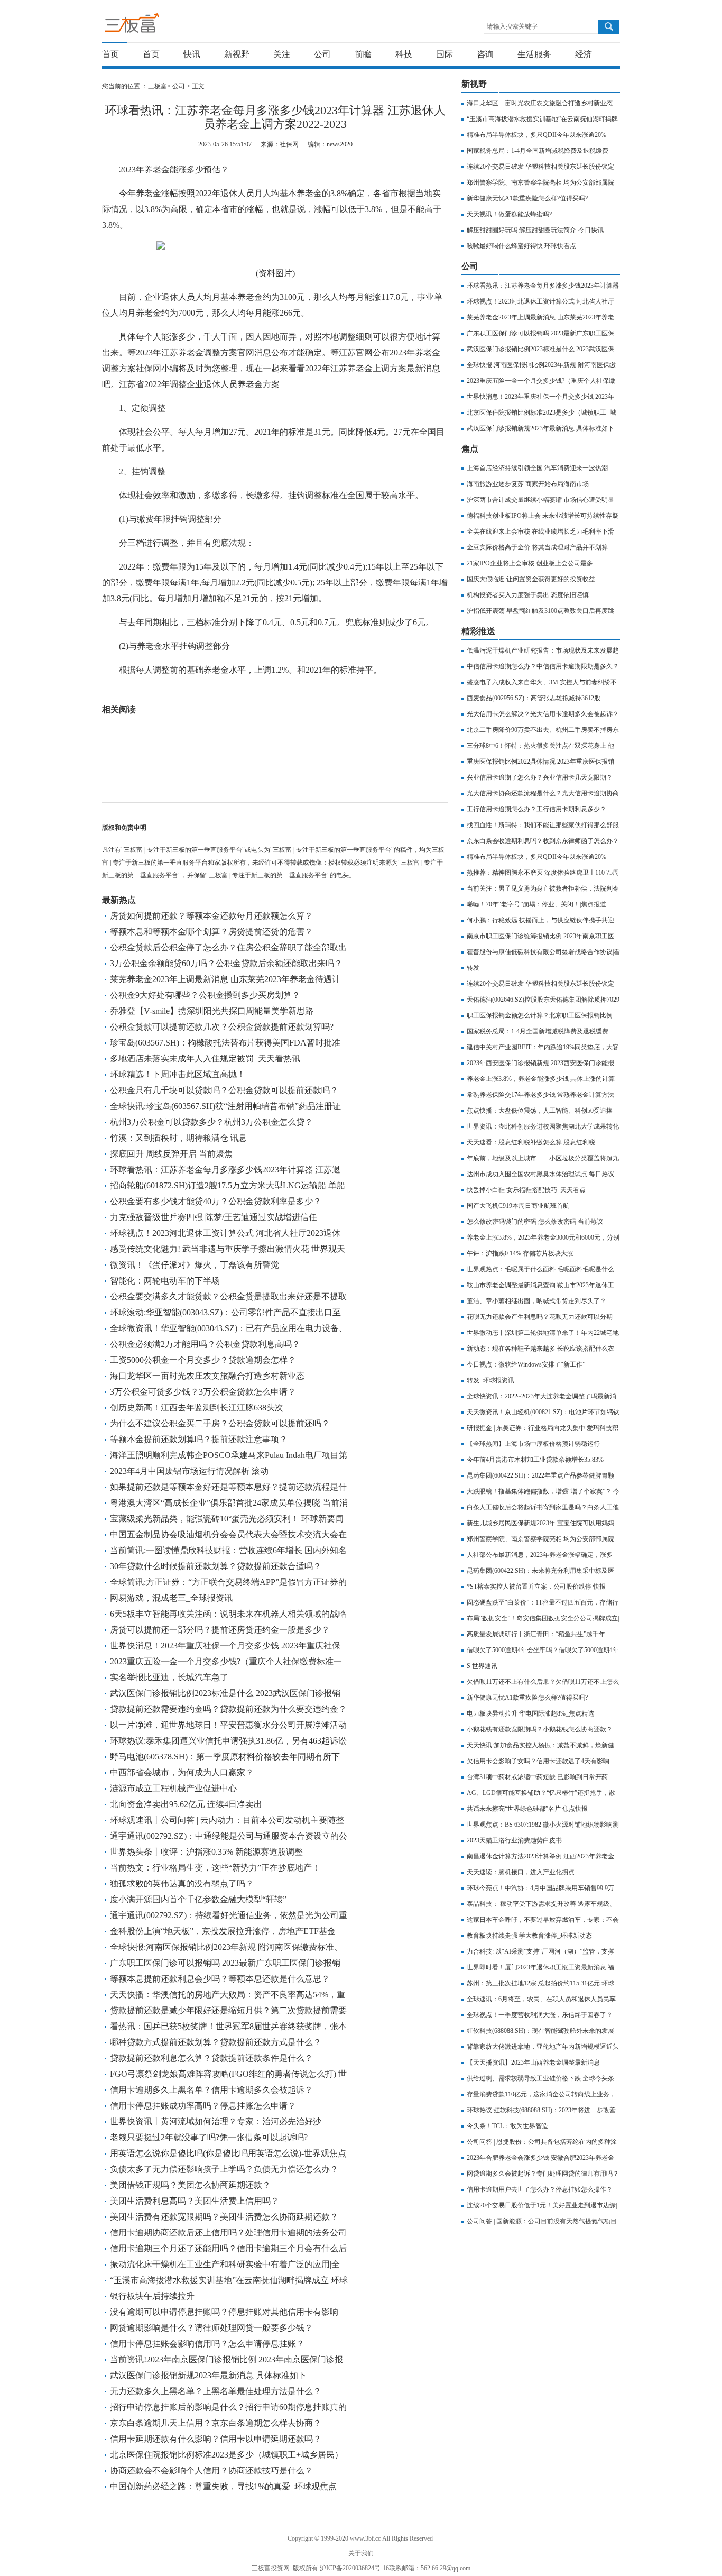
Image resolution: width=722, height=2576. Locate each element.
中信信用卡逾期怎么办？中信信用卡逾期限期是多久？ (543, 666)
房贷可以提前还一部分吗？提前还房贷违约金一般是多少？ (220, 1630)
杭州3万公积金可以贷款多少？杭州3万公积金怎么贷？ (211, 1122)
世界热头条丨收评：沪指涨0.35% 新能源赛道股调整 (206, 1852)
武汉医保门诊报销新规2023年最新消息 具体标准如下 (208, 2375)
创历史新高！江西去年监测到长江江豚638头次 (197, 1408)
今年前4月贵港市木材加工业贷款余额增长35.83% (535, 1460)
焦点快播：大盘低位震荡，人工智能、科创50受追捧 (540, 1111)
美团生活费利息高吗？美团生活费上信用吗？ (195, 2201)
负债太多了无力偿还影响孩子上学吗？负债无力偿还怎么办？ (224, 2169)
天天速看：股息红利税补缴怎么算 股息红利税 (531, 1142)
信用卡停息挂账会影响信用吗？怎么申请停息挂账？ (207, 2344)
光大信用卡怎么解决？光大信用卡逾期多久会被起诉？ (543, 714)
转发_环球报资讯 (490, 1380)
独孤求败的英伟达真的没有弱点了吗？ (182, 1883)
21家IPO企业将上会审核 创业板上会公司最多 (530, 563)
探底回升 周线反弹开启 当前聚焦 (171, 1154)
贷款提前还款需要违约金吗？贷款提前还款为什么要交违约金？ (228, 1709)
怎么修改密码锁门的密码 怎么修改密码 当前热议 (535, 1222)
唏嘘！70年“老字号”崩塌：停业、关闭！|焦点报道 (536, 904)
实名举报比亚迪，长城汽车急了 (169, 1677)
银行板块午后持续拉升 (152, 2296)
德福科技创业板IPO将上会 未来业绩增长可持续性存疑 (543, 516)
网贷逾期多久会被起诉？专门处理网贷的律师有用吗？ (543, 2174)
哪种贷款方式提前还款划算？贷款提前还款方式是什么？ (216, 2042)
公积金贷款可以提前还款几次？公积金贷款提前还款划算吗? (222, 1027)
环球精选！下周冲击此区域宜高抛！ (178, 1074)
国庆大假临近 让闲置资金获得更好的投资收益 (531, 579)
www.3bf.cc (365, 2538)
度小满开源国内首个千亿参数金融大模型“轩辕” (198, 1899)
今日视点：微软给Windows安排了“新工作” (526, 1364)
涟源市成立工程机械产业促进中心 (173, 1788)
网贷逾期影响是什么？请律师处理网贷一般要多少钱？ (211, 2328)
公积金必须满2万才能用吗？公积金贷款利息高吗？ (205, 1344)
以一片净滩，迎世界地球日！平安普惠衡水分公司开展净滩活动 (228, 1725)
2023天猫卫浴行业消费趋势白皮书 (514, 1840)
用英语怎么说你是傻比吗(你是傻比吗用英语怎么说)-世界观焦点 (228, 2153)
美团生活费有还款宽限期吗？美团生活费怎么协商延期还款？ (224, 2217)
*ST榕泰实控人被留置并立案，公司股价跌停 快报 (536, 1587)
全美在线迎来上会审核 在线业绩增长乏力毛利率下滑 (540, 531)
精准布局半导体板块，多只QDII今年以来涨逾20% (536, 135)
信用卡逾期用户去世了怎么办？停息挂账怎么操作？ (540, 2189)
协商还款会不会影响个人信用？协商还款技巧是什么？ (211, 2470)
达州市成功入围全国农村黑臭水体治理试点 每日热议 (540, 1174)
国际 (445, 54)
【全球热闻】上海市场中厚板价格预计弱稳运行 (533, 1444)
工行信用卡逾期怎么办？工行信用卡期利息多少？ (536, 809)
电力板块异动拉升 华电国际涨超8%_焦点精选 (530, 1713)
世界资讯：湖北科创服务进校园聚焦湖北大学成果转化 (543, 1126)
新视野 (237, 54)
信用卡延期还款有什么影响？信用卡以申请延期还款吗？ (216, 2439)
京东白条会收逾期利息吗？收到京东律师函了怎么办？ (543, 841)
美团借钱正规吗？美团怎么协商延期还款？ (190, 2185)
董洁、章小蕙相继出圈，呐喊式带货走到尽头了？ (536, 1301)
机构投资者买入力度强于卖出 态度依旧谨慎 (528, 595)
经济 (584, 54)
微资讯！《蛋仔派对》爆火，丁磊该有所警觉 (195, 1265)
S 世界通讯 (482, 1666)
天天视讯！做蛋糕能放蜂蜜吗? (509, 214)
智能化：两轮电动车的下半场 (165, 1281)
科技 (404, 54)
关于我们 (361, 2553)
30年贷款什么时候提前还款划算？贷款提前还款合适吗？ (216, 1566)
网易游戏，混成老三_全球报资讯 (171, 1598)
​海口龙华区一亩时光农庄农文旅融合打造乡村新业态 (207, 1376)
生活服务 (534, 54)
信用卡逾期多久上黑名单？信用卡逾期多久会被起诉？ (211, 2090)
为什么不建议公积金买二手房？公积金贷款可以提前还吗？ (220, 1423)
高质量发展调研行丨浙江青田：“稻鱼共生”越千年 (536, 1634)
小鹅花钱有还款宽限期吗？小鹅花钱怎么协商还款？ (540, 1729)
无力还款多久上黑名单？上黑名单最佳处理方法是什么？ (216, 2391)
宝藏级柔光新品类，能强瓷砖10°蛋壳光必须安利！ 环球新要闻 (227, 1519)
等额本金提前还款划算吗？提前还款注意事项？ (199, 1439)
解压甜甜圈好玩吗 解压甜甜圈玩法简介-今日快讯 (535, 230)
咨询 (485, 54)
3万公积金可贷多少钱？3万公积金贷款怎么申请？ (203, 1392)
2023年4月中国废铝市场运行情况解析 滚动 (189, 1471)
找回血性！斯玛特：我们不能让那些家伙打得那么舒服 (543, 825)
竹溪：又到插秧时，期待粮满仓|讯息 (178, 1138)
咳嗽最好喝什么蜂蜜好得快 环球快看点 (521, 246)
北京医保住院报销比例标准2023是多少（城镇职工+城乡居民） (226, 2455)
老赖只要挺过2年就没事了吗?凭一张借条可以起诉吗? (209, 2137)
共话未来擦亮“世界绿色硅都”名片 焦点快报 (527, 1809)
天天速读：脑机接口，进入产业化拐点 (521, 1872)
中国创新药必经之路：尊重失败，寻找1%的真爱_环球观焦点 (223, 2486)
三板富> (160, 86)
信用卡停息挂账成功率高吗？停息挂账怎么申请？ (203, 2106)
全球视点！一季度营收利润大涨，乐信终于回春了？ (540, 2015)
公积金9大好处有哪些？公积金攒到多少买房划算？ (205, 995)
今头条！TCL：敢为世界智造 (507, 2126)
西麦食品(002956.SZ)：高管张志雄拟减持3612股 (534, 698)
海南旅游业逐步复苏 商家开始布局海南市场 (528, 484)
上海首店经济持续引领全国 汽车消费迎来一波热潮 (537, 468)
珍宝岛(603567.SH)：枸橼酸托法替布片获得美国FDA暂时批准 (225, 1043)
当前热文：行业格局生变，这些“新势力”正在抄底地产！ (215, 1868)
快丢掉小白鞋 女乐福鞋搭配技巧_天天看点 (526, 1190)
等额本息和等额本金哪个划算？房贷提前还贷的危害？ (211, 932)
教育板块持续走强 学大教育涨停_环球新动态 (529, 1936)
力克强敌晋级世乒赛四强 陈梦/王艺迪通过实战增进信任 (214, 1217)
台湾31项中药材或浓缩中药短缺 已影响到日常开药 (537, 1777)
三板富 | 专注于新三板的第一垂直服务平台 (154, 26)
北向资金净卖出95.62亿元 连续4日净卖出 (186, 1804)
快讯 (192, 54)
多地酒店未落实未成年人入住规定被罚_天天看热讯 (205, 1058)
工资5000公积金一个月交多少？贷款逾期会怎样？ (203, 1360)
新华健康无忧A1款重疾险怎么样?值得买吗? (527, 198)
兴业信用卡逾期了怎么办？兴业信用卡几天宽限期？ (540, 777)
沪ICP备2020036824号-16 (354, 2568)
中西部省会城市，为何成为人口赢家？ (182, 1772)
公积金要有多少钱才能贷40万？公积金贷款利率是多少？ (216, 1201)
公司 (322, 54)
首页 (110, 54)
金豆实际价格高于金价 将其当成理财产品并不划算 (537, 547)
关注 (282, 54)
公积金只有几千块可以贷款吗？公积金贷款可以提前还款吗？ (224, 1090)
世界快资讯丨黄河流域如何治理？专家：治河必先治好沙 (216, 2121)
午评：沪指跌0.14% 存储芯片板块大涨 (520, 1253)
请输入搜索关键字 (512, 26)
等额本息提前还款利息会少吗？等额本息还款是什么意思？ (220, 1979)
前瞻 (363, 54)
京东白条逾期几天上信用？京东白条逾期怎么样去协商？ (216, 2423)
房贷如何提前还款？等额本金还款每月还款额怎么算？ (211, 916)
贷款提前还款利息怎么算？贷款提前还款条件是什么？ (211, 2058)
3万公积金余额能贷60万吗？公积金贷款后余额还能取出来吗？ (226, 963)
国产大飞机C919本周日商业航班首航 (518, 1206)
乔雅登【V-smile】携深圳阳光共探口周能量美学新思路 (212, 1011)
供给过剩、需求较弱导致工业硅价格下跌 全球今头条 (540, 2078)
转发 (473, 968)
